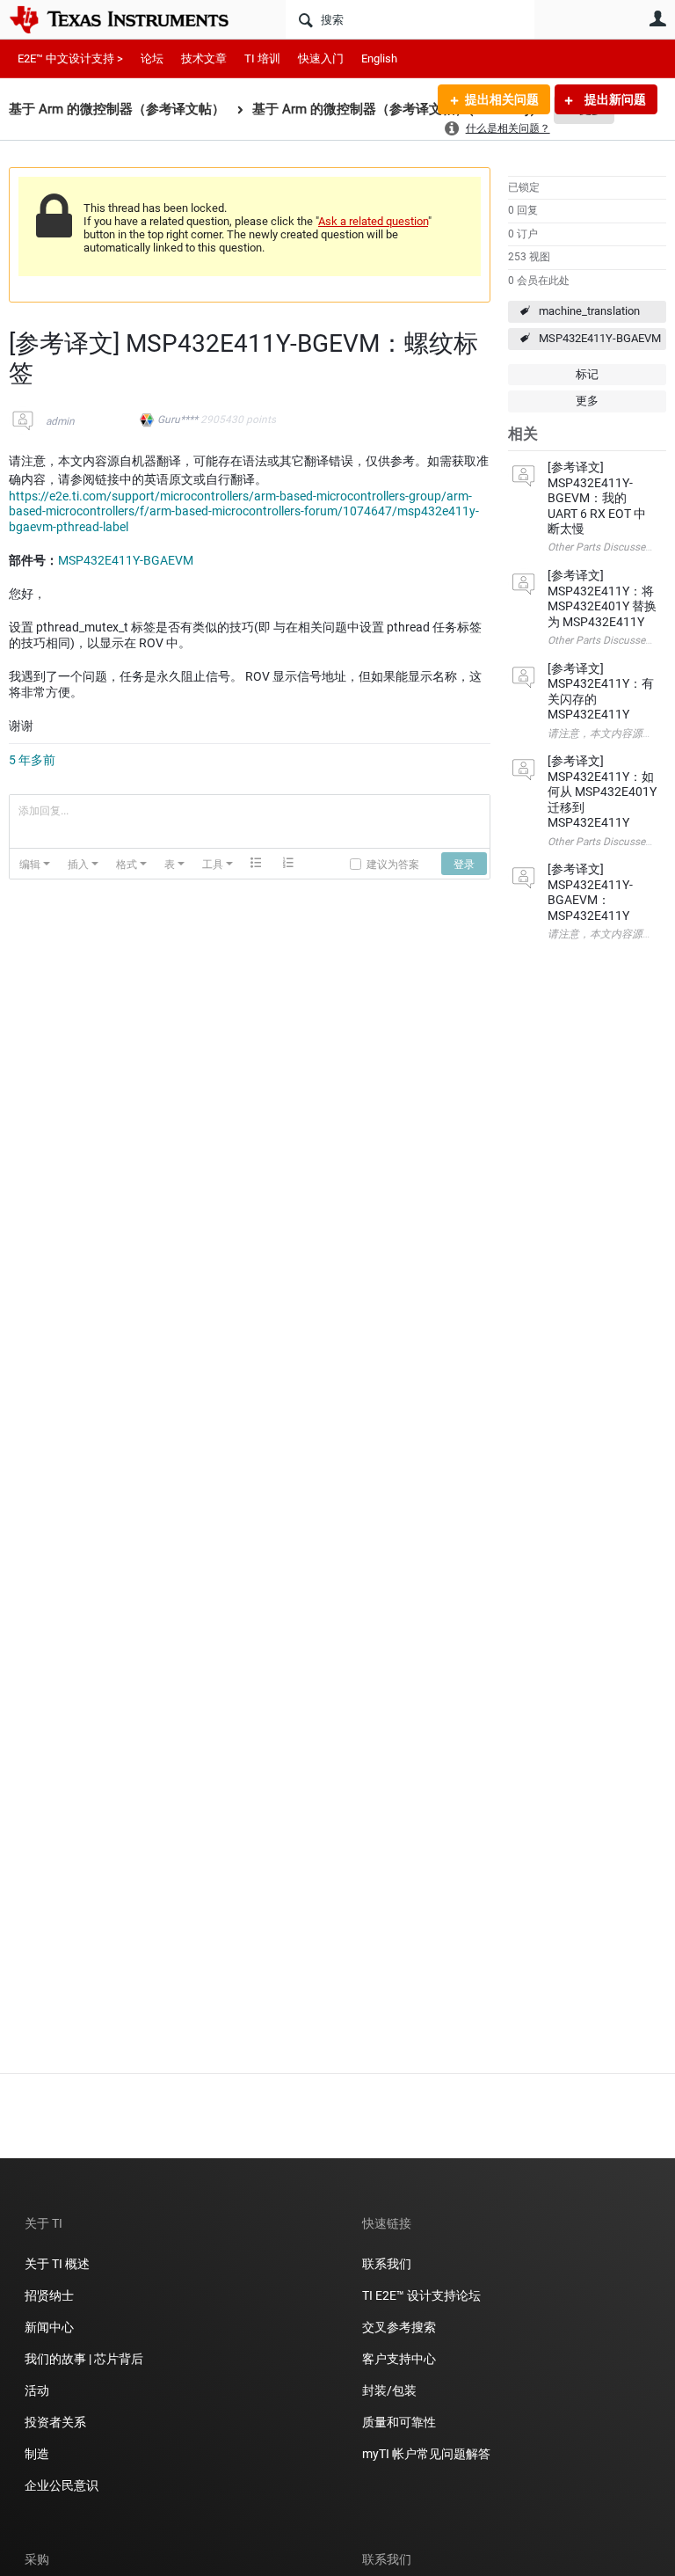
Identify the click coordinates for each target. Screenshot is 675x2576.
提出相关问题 (502, 99)
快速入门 (321, 58)
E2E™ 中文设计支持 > (70, 58)
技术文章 (204, 58)
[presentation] (35, 864)
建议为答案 (393, 863)
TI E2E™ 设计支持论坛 (421, 2295)
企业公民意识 (62, 2485)
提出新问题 (614, 99)
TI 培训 (262, 58)
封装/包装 (389, 2390)
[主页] (132, 19)
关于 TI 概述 (57, 2264)
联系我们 (387, 2264)
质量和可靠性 (400, 2422)
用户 (657, 18)
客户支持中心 (399, 2359)
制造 (37, 2454)
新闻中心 (49, 2327)
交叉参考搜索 (399, 2327)
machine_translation (589, 311)
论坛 (152, 58)
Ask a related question (373, 221)
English (379, 58)
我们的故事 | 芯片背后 (84, 2359)
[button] (35, 864)
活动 (37, 2390)
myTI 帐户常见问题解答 (426, 2454)
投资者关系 (55, 2422)
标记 (587, 374)
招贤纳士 (49, 2295)
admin (60, 421)
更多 (587, 401)
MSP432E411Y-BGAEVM (600, 338)
